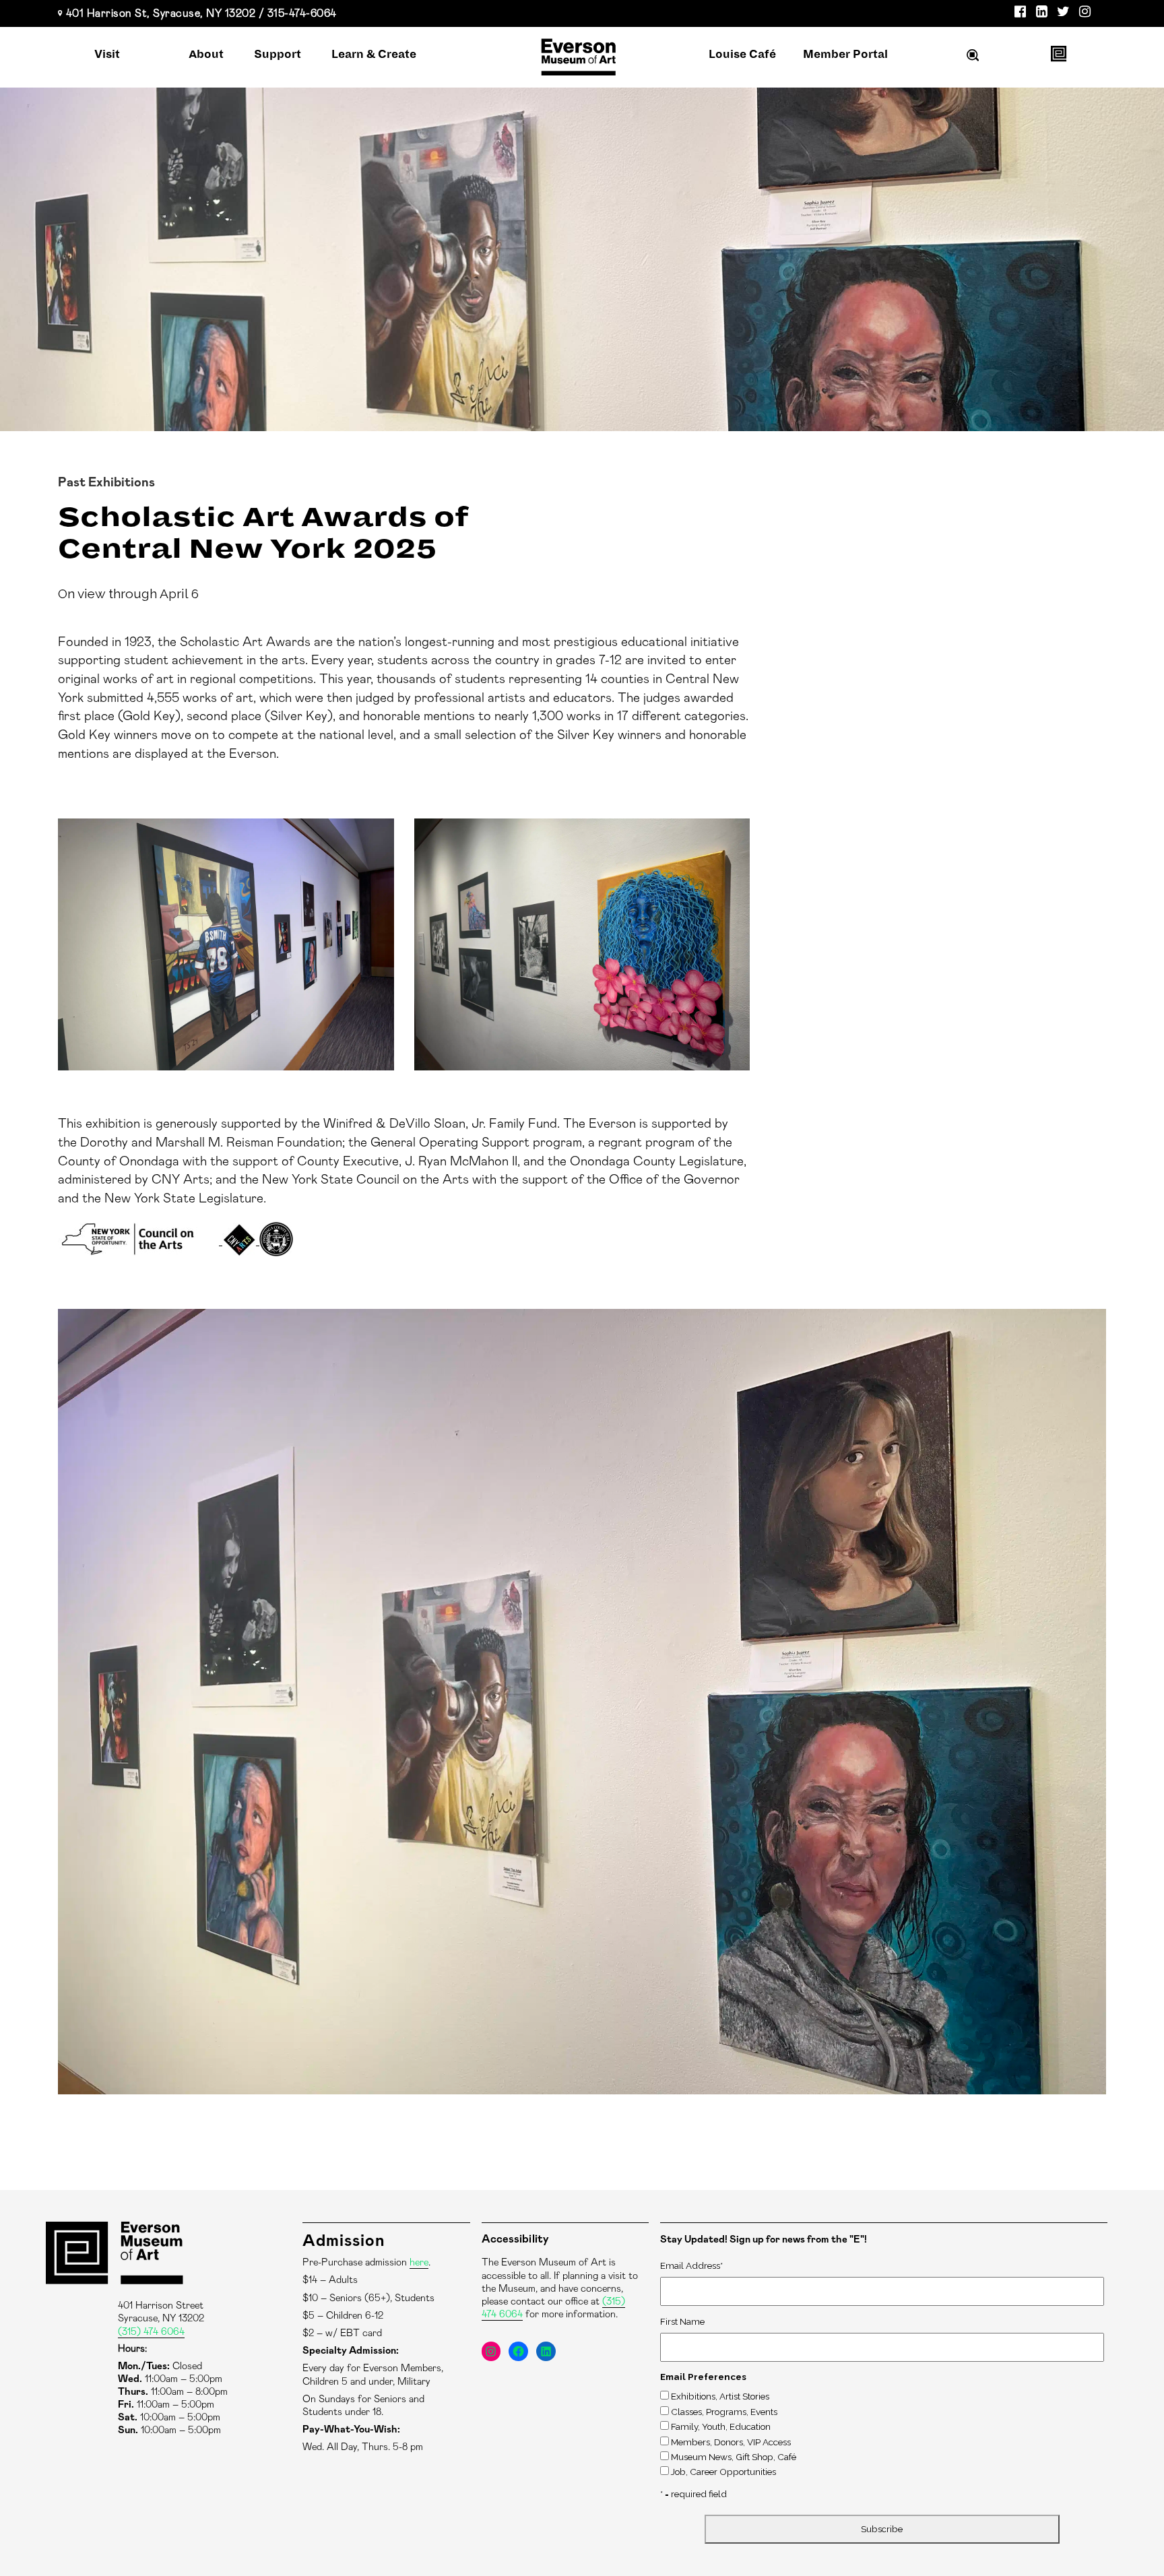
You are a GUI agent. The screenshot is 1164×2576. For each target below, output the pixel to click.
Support (278, 55)
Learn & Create (374, 55)
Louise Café (742, 55)
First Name (682, 2321)
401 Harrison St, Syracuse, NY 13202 (161, 13)
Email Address (691, 2265)
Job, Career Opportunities (723, 2472)
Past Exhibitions (106, 483)
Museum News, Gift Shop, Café (734, 2457)
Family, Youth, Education (721, 2426)
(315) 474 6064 (151, 2332)
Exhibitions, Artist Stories (720, 2396)
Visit (107, 55)
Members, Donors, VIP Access (731, 2442)
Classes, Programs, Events (724, 2412)
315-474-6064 (302, 13)
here (419, 2262)
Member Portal (845, 55)
